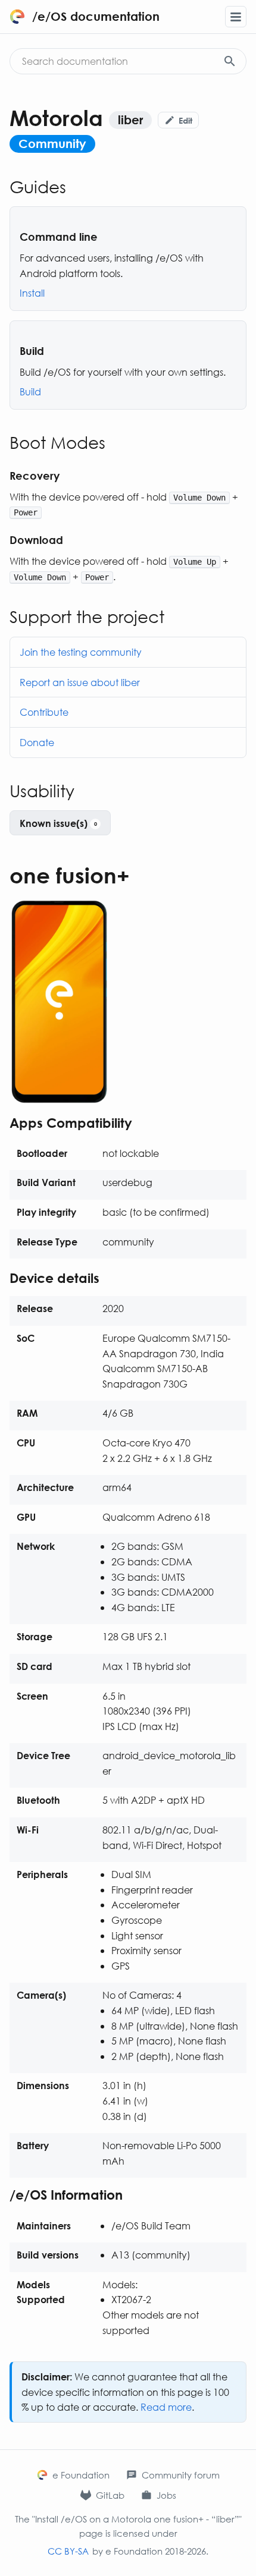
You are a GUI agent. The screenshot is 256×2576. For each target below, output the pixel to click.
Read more (166, 2407)
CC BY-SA (68, 2551)
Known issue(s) (58, 823)
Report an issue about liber (80, 682)
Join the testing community (81, 652)
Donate (37, 742)
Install (32, 293)
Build (30, 391)
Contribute (44, 712)
